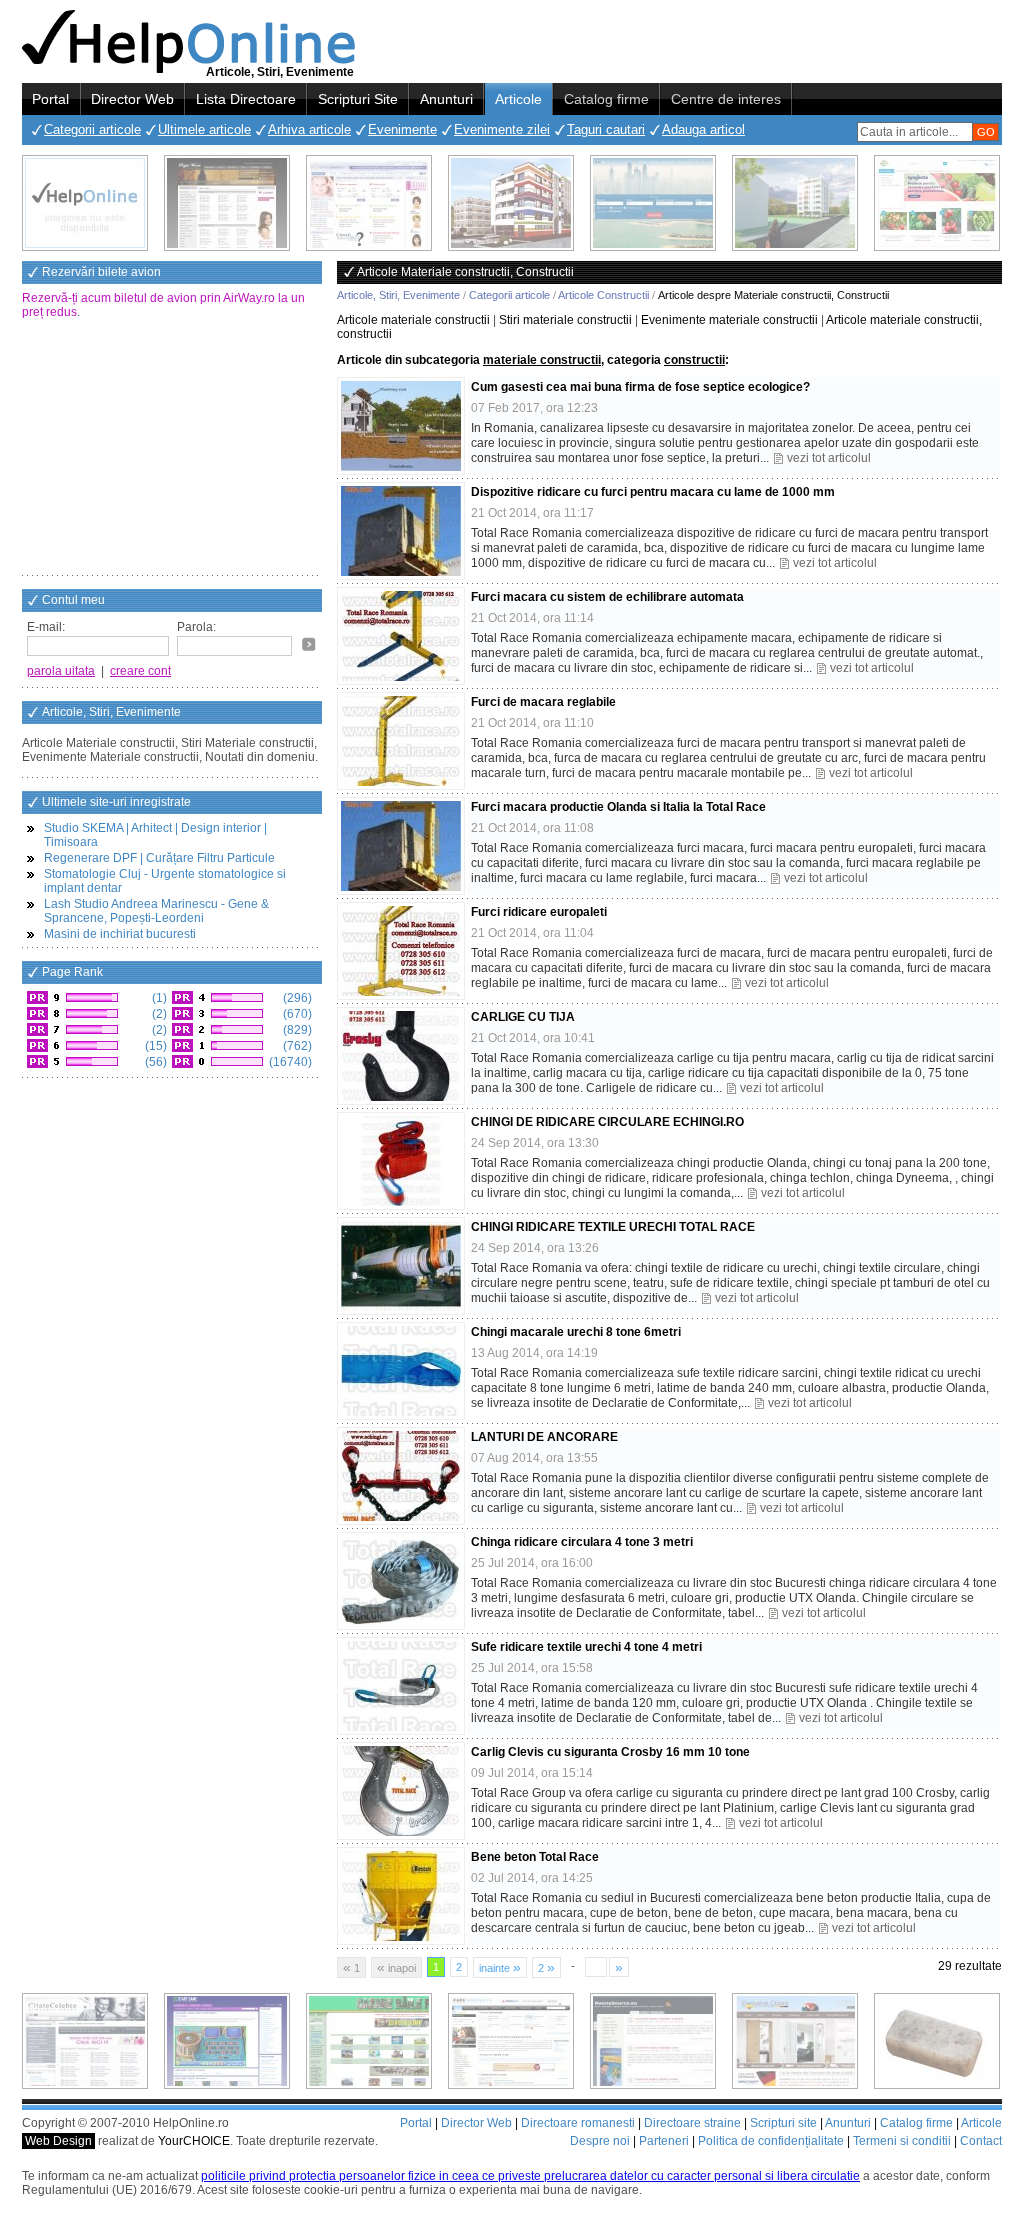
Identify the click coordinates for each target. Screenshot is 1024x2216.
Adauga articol (703, 129)
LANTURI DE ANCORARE (544, 1437)
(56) (154, 1062)
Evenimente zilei (502, 129)
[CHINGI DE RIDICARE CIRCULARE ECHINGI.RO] (401, 1161)
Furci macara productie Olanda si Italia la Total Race (618, 807)
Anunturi (446, 99)
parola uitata (61, 671)
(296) (296, 998)
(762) (296, 1046)
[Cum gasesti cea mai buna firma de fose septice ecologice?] (401, 426)
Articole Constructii (603, 295)
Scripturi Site (358, 99)
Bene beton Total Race (535, 1857)
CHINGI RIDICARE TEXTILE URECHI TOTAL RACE (613, 1227)
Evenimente (402, 129)
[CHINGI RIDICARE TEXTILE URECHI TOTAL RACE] (401, 1266)
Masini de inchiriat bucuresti (120, 934)
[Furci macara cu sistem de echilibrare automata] (401, 636)
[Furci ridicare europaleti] (401, 951)
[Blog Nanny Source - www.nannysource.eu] (653, 2041)
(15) (154, 1046)
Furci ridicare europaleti (539, 912)
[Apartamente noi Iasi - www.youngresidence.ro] (511, 203)
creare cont (140, 671)
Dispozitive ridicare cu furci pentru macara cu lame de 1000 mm (653, 492)
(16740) (289, 1062)
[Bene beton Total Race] (401, 1896)
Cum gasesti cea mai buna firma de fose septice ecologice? (640, 387)
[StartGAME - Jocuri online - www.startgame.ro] (227, 2041)
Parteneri (664, 2141)
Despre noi (600, 2141)
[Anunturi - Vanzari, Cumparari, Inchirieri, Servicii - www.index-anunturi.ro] (511, 2041)
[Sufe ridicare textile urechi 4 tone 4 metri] (401, 1686)
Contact (981, 2141)
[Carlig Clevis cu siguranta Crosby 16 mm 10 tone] (401, 1791)
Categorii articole (92, 129)
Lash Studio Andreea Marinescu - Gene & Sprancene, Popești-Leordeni (156, 911)
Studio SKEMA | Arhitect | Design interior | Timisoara (155, 835)
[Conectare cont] (309, 644)
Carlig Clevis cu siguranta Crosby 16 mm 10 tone (610, 1752)
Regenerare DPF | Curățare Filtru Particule (159, 858)
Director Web (132, 99)
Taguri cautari (606, 129)
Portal (50, 99)
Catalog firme (606, 99)
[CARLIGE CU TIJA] (401, 1056)
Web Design (58, 2141)
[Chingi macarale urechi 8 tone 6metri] (401, 1371)
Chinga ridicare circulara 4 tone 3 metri (582, 1542)
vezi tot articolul (829, 458)
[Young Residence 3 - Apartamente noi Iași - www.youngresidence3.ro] (795, 203)
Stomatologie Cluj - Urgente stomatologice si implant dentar (165, 881)
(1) (158, 998)
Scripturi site (783, 2123)
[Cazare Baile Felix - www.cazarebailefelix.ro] (369, 2041)
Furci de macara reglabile (543, 702)
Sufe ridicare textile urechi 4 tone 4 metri (586, 1647)
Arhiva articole (309, 129)
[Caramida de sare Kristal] (937, 2041)
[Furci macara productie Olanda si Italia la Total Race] (401, 846)
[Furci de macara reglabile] (401, 741)
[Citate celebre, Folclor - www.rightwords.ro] (227, 203)
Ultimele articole (204, 129)
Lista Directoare (246, 99)
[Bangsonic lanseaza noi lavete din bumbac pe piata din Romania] (85, 203)
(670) (296, 1014)
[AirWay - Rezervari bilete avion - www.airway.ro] (653, 203)
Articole (518, 99)
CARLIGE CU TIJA (523, 1017)
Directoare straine (692, 2123)
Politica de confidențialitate (771, 2141)
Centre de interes (726, 99)
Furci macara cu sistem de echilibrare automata (607, 597)
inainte (500, 1967)
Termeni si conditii (902, 2141)
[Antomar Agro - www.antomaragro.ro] (937, 203)
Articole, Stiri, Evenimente (398, 295)
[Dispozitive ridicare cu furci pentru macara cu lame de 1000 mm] (401, 531)
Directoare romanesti (578, 2123)
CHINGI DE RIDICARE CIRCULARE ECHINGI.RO (607, 1122)
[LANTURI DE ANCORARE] (401, 1476)
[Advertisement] (172, 449)
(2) (158, 1014)
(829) (296, 1030)
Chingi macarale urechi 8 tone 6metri (576, 1332)
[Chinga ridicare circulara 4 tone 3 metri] (401, 1581)
